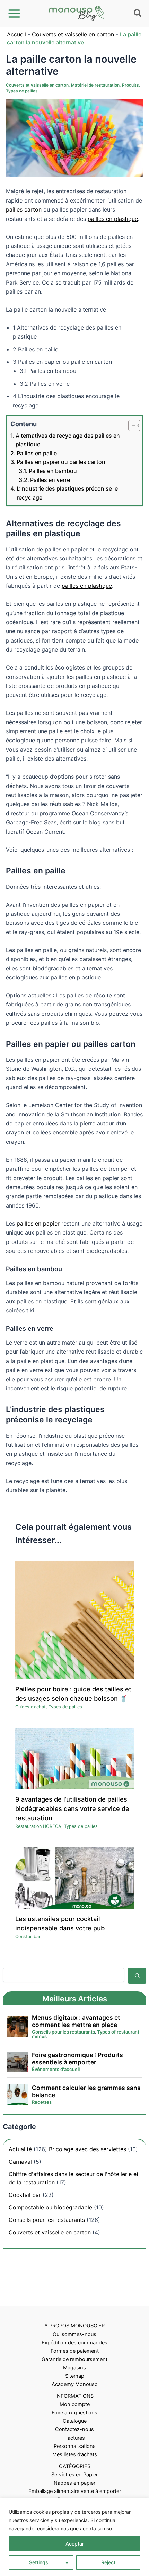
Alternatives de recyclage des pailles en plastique (68, 440)
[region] (74, 2537)
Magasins (74, 2368)
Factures (75, 2438)
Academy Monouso (75, 2384)
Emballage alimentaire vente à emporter (75, 2491)
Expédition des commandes (74, 2343)
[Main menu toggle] (14, 14)
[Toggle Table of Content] (131, 425)
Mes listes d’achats (75, 2454)
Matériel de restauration (95, 85)
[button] (138, 14)
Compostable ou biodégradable (50, 2207)
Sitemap (75, 2376)
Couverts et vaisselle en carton (73, 34)
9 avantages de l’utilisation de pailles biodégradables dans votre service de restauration (72, 1809)
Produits (130, 85)
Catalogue (75, 2421)
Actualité (20, 2149)
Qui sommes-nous (74, 2334)
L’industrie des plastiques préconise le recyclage (67, 493)
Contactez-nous (74, 2429)
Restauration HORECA (38, 1826)
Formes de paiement (75, 2351)
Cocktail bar (28, 1936)
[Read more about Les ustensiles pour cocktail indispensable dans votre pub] (74, 1878)
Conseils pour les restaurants (47, 2220)
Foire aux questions (74, 2413)
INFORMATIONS (74, 2396)
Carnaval (20, 2162)
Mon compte (75, 2404)
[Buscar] (137, 1976)
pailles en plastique (113, 219)
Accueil (16, 34)
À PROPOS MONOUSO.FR (74, 2326)
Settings (39, 2562)
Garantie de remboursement (74, 2359)
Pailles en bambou (53, 471)
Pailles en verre (50, 480)
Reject (108, 2562)
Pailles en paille (37, 453)
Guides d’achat (30, 1707)
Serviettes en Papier (74, 2475)
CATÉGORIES (75, 2466)
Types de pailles (22, 91)
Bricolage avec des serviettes (87, 2149)
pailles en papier (37, 1223)
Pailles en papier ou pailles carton (61, 462)
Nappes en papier (74, 2483)
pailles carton (24, 209)
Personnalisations (75, 2446)
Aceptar (75, 2544)
